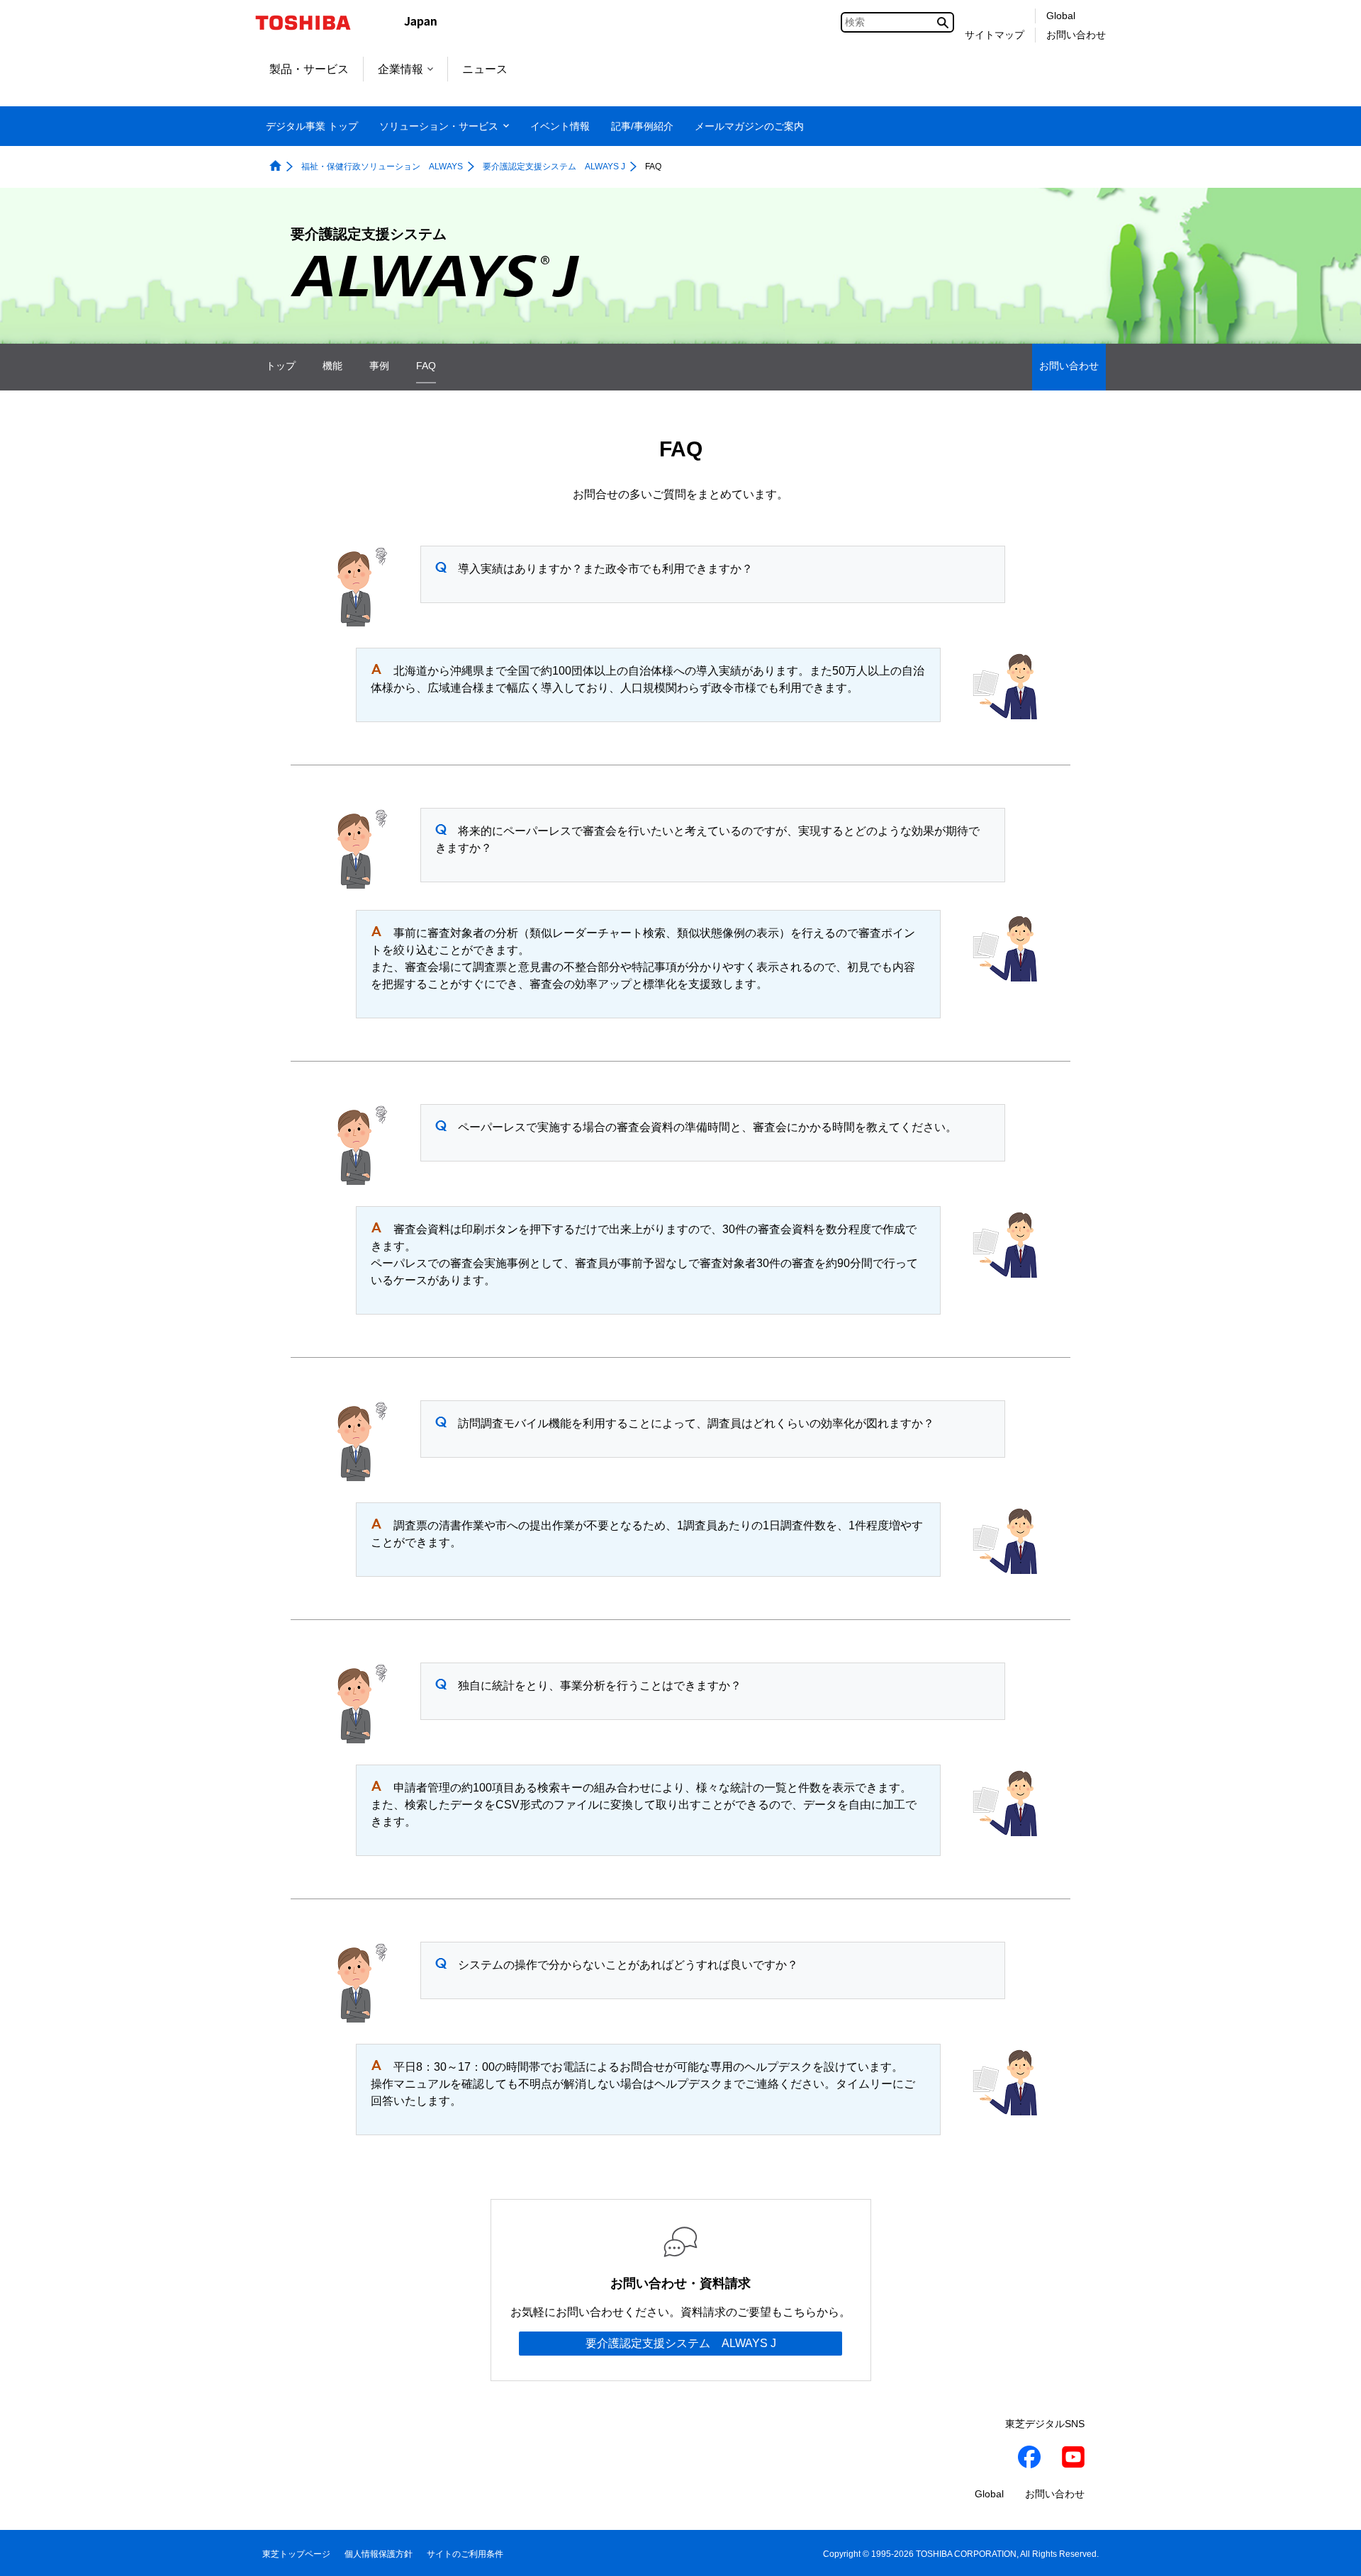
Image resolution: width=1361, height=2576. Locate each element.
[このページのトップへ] (1330, 2552)
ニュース (485, 69)
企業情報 (401, 69)
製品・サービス (309, 69)
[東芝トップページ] (312, 23)
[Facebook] (1029, 2459)
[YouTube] (1073, 2459)
